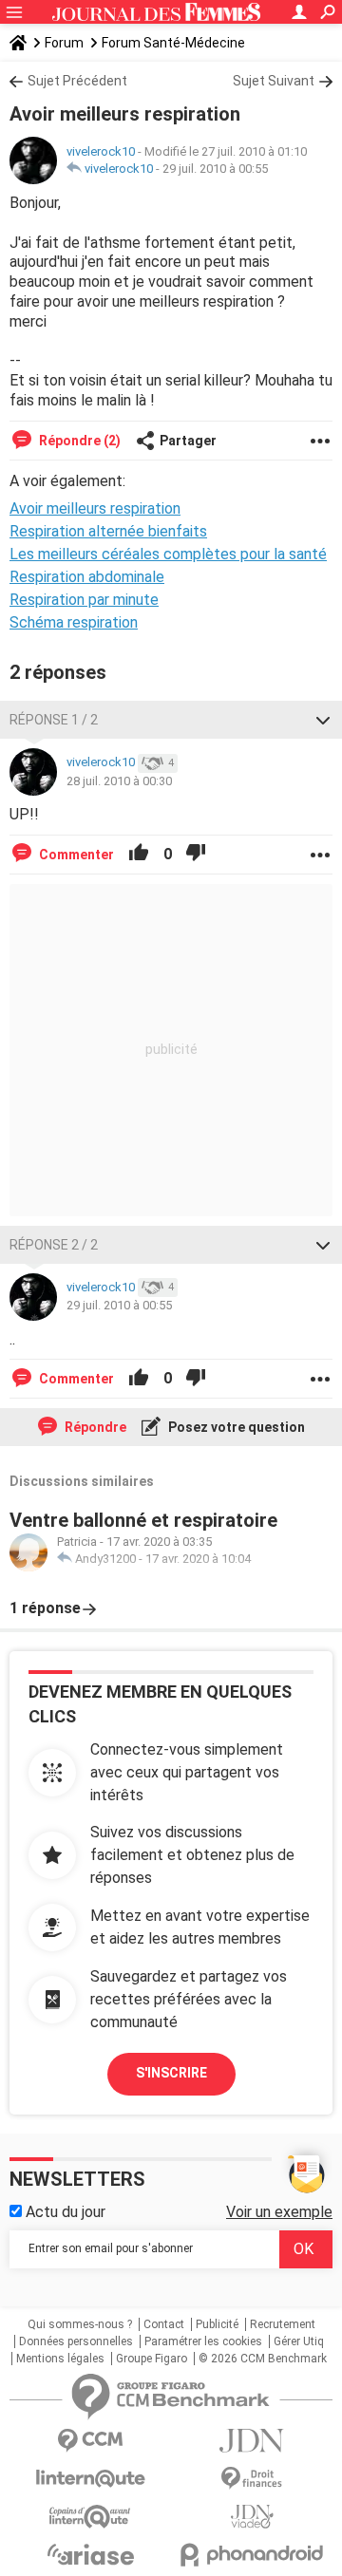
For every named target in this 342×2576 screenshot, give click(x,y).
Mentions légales (60, 2359)
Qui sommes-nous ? (80, 2324)
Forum (64, 43)
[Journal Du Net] (252, 2441)
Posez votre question (235, 1427)
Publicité (217, 2324)
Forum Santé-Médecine (173, 43)
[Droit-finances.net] (252, 2479)
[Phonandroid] (252, 2555)
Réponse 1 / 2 (54, 720)
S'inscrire (171, 2073)
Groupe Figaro (152, 2359)
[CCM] (90, 2441)
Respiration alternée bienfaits (108, 531)
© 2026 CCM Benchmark (263, 2359)
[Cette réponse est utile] (139, 855)
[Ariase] (90, 2554)
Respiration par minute (84, 600)
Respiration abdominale (87, 577)
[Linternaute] (90, 2479)
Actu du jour (64, 2212)
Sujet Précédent (77, 81)
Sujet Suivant (274, 81)
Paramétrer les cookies (203, 2341)
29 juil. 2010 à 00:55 (215, 169)
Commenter (75, 855)
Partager (188, 441)
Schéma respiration (74, 622)
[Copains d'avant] (90, 2517)
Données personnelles (76, 2341)
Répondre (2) (78, 441)
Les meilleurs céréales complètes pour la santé (168, 554)
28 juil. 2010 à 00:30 (119, 781)
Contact (164, 2324)
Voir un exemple (279, 2212)
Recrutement (283, 2324)
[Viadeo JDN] (252, 2517)
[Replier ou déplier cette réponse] (323, 720)
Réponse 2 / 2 (54, 1245)
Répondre (94, 1427)
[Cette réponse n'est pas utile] (196, 855)
